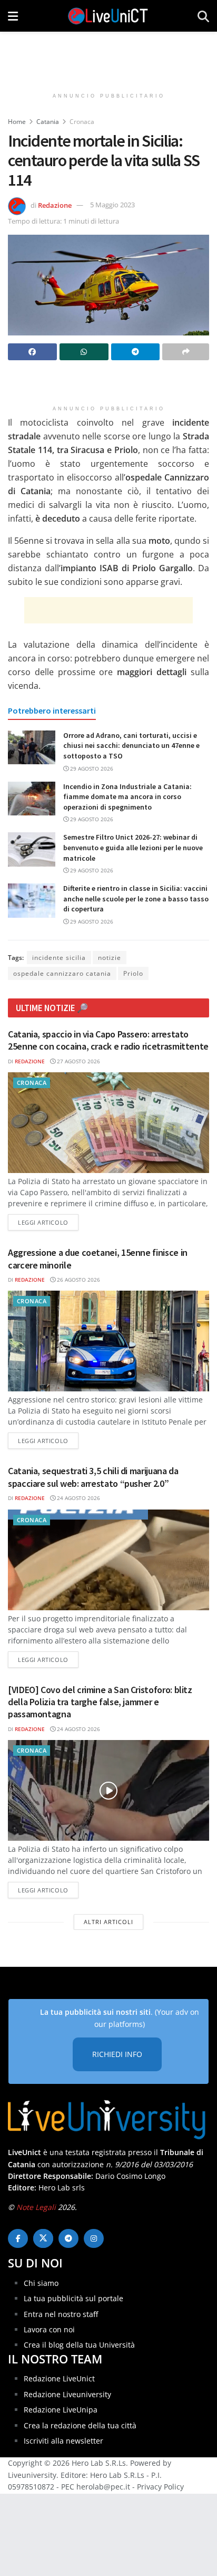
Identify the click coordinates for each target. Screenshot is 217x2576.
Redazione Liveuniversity (67, 2394)
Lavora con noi (49, 2329)
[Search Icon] (203, 16)
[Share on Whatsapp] (84, 352)
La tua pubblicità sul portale (73, 2298)
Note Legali (36, 2207)
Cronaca (82, 122)
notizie (110, 958)
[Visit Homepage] (108, 16)
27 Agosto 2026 (78, 1061)
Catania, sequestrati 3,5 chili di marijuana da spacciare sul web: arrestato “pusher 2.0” (93, 1477)
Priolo (133, 973)
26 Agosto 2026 (78, 1280)
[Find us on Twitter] (43, 2238)
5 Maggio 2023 (112, 205)
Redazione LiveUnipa (61, 2410)
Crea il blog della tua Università (79, 2345)
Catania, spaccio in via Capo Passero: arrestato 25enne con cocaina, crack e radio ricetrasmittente (108, 1040)
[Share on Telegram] (136, 352)
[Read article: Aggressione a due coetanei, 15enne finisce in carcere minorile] (108, 1341)
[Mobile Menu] (13, 16)
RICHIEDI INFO (117, 2054)
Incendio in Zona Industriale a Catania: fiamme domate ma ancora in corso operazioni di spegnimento (127, 797)
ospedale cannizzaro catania (62, 973)
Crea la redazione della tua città (80, 2425)
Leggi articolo (48, 1222)
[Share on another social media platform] (186, 352)
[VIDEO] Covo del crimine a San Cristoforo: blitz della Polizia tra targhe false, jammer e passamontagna (100, 1702)
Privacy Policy (160, 2487)
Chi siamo (41, 2283)
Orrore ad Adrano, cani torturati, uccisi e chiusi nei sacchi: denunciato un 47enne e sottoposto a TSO (131, 746)
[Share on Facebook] (32, 352)
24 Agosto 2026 (78, 1498)
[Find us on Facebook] (18, 2238)
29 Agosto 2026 (91, 768)
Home (17, 122)
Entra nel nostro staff (61, 2314)
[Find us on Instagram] (94, 2238)
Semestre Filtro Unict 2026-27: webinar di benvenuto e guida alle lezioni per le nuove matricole (133, 847)
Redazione (55, 205)
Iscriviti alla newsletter (63, 2441)
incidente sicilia (59, 958)
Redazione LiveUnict (59, 2378)
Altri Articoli (108, 1922)
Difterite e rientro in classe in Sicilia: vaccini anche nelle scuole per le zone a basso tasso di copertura (136, 898)
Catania (48, 122)
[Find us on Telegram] (68, 2238)
